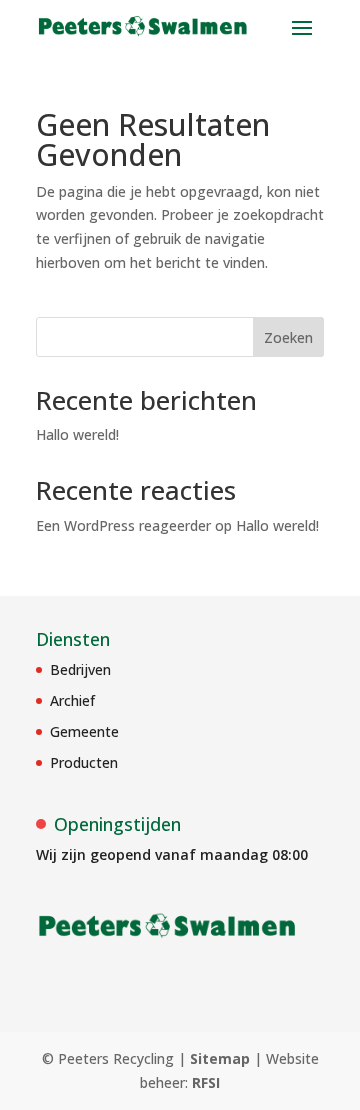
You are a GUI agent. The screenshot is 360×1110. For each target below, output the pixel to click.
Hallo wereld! (77, 434)
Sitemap (220, 1058)
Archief (72, 700)
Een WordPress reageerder (123, 525)
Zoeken (288, 337)
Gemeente (84, 731)
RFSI (206, 1082)
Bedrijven (80, 669)
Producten (84, 762)
